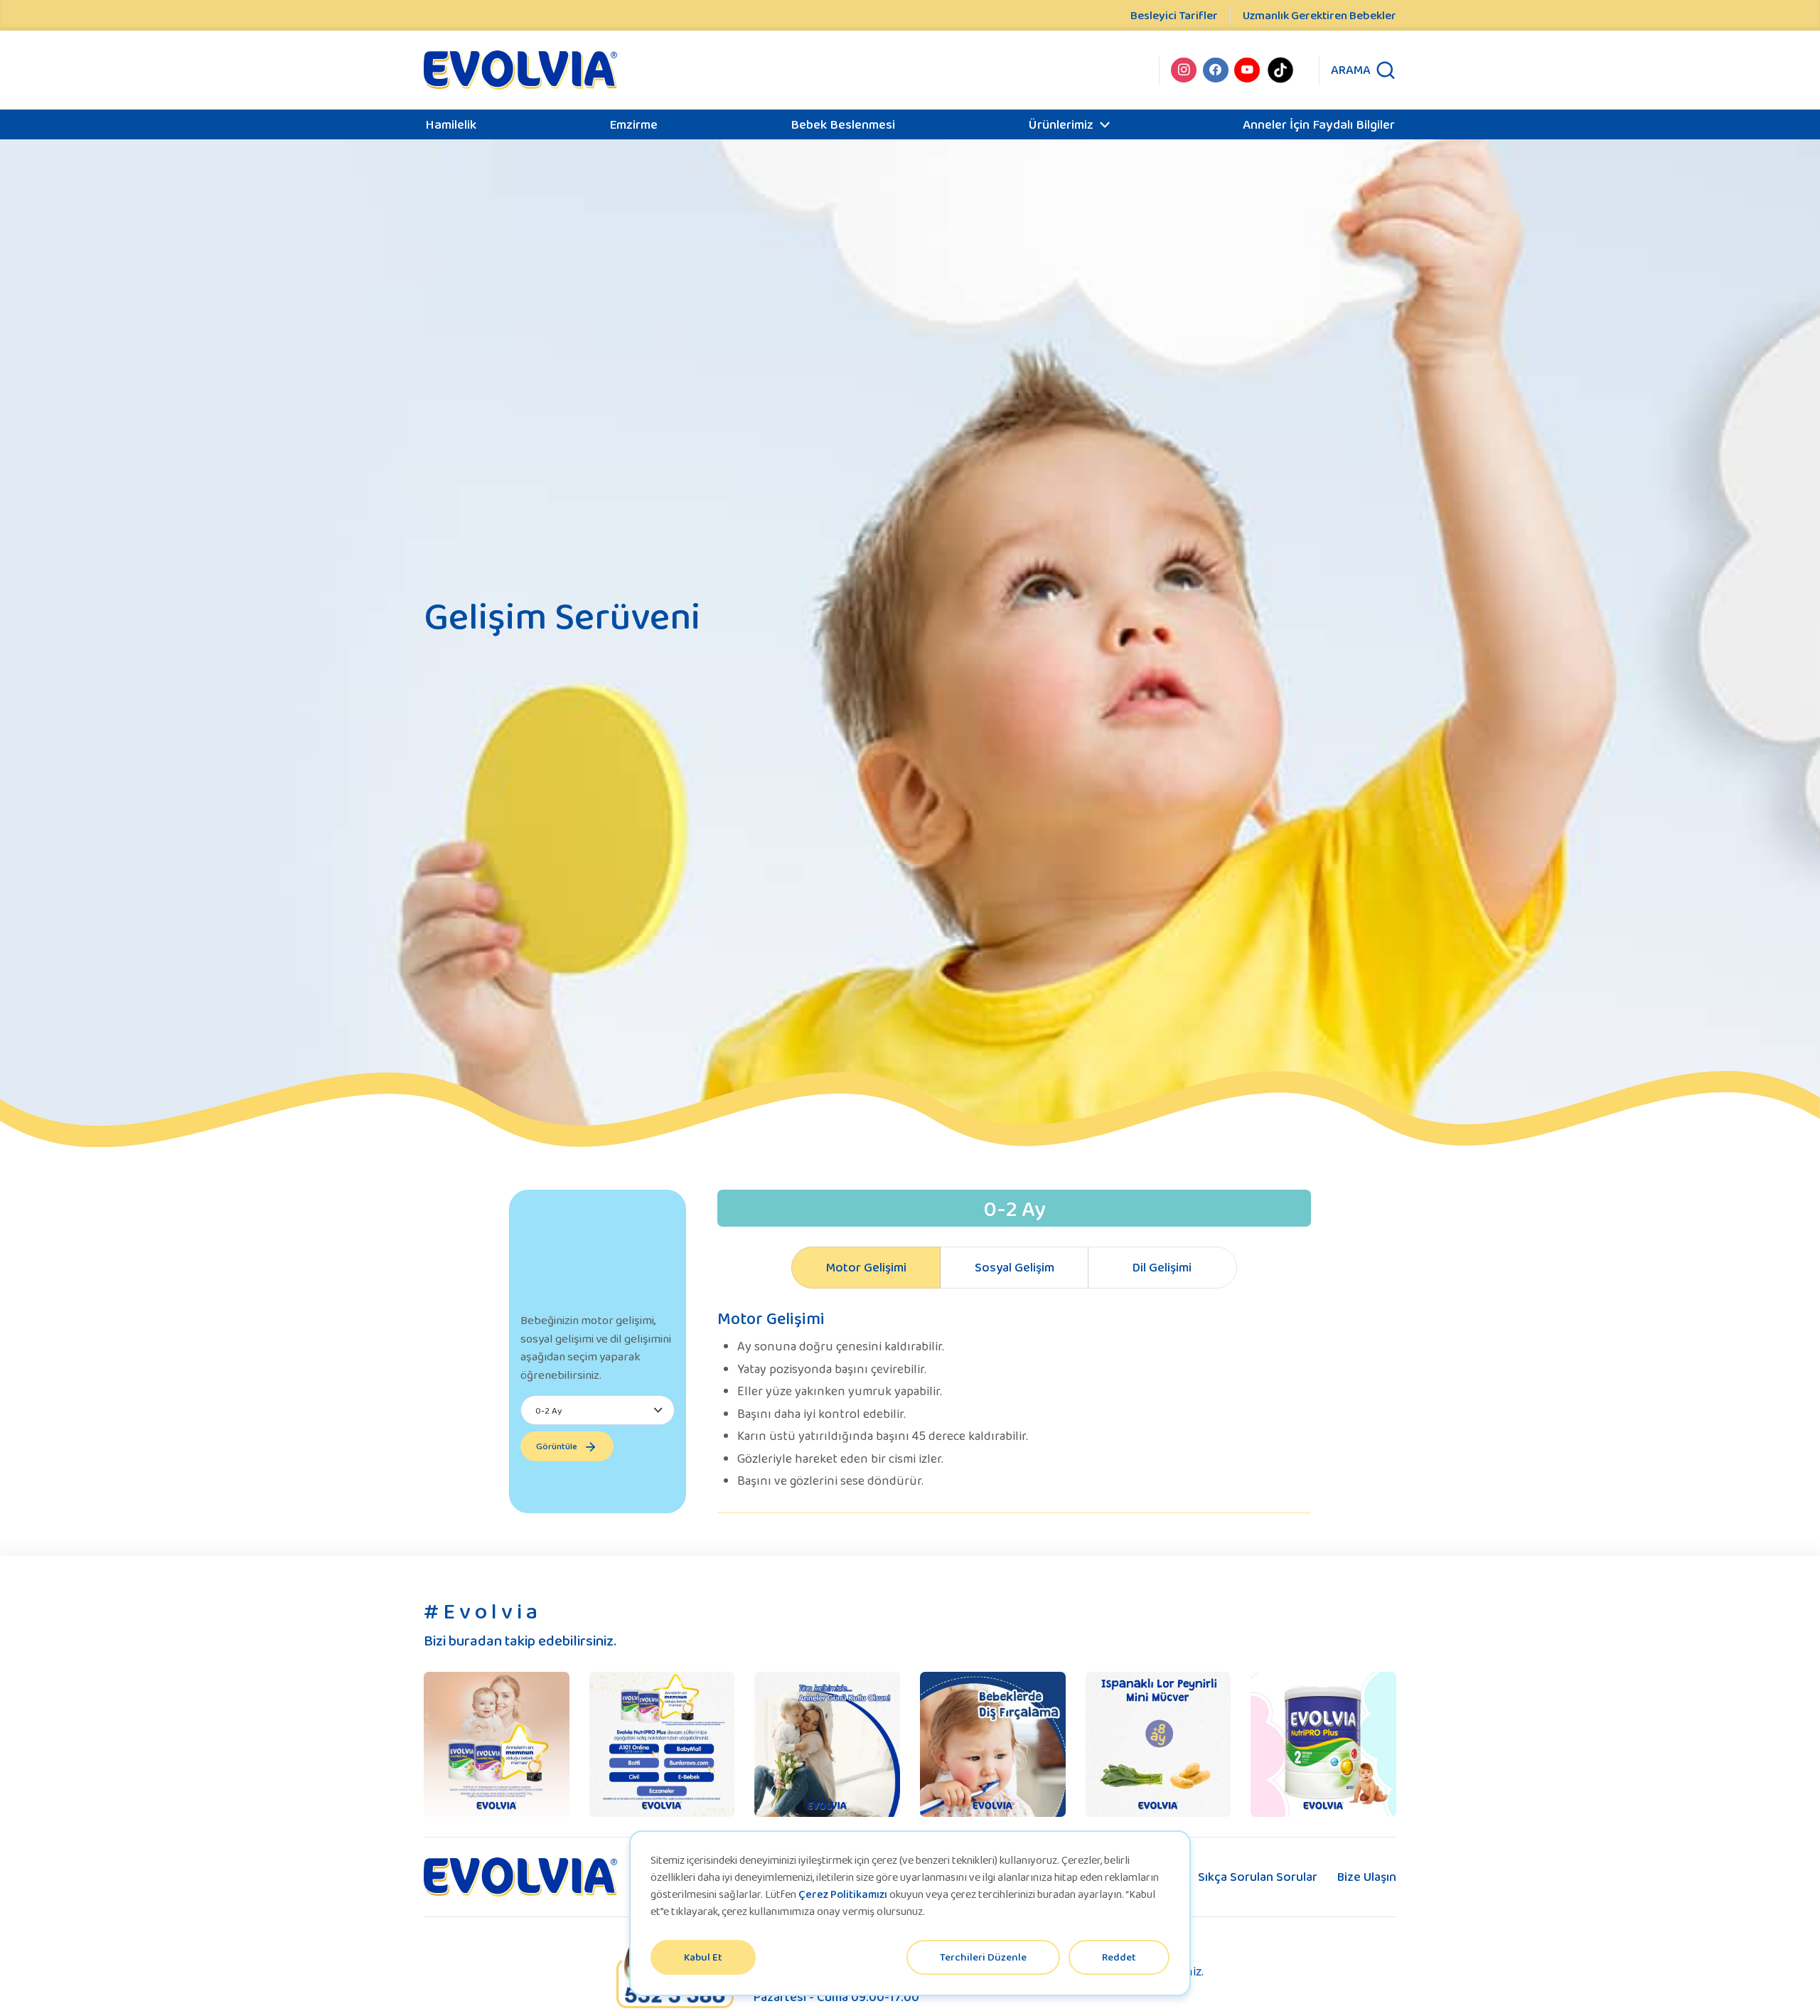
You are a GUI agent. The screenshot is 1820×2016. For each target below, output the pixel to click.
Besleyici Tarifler (1174, 15)
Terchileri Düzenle (983, 1957)
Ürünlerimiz (1061, 124)
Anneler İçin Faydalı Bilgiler (1319, 124)
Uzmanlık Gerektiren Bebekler (1319, 15)
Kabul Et (703, 1957)
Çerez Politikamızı (843, 1894)
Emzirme (633, 124)
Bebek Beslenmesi (843, 124)
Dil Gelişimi (1162, 1267)
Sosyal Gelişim (1015, 1267)
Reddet (1119, 1957)
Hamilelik (451, 124)
